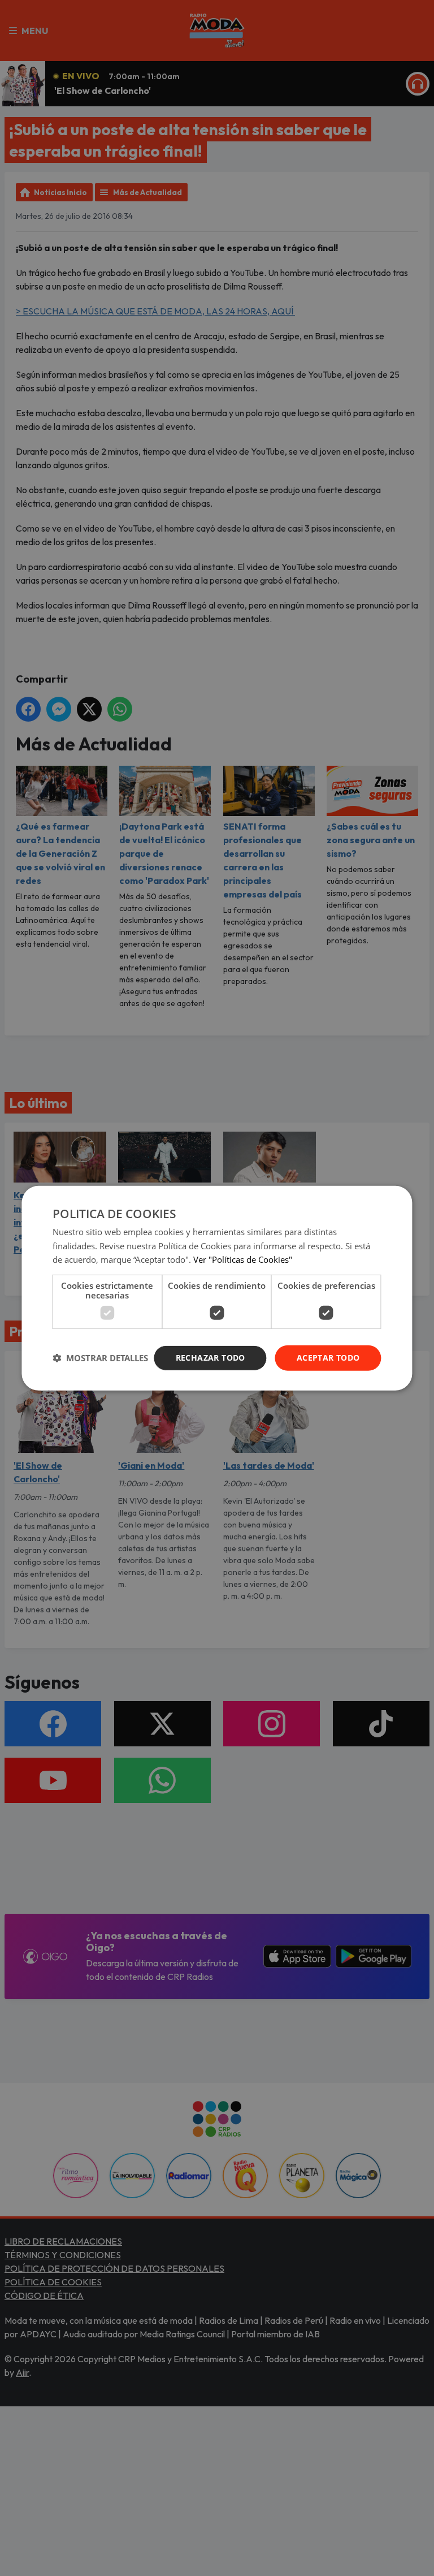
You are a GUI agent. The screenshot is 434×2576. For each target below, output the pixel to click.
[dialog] (217, 1288)
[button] (100, 1358)
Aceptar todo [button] (328, 1358)
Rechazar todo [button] (211, 1358)
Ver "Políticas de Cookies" (243, 1259)
